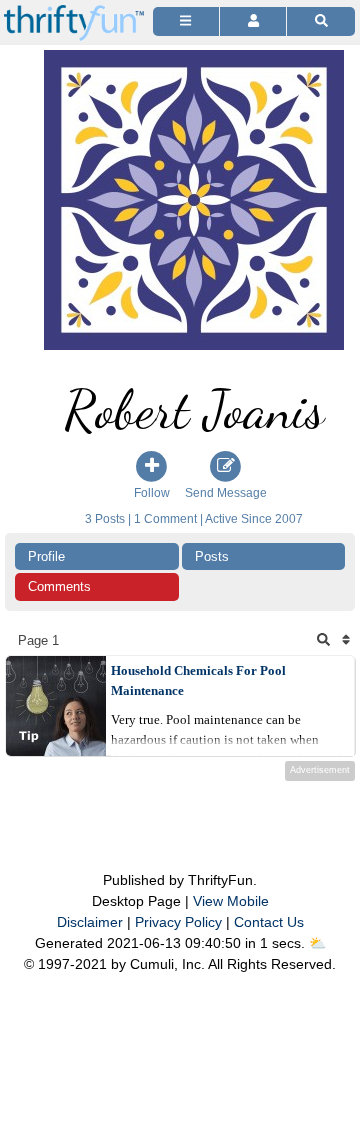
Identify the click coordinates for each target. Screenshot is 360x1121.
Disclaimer (90, 922)
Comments (59, 586)
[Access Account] (253, 21)
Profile (46, 556)
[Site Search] (321, 21)
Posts (212, 556)
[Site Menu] (186, 21)
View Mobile (231, 901)
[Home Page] (74, 11)
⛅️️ (317, 943)
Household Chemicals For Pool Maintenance (198, 680)
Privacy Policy (178, 922)
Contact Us (269, 922)
